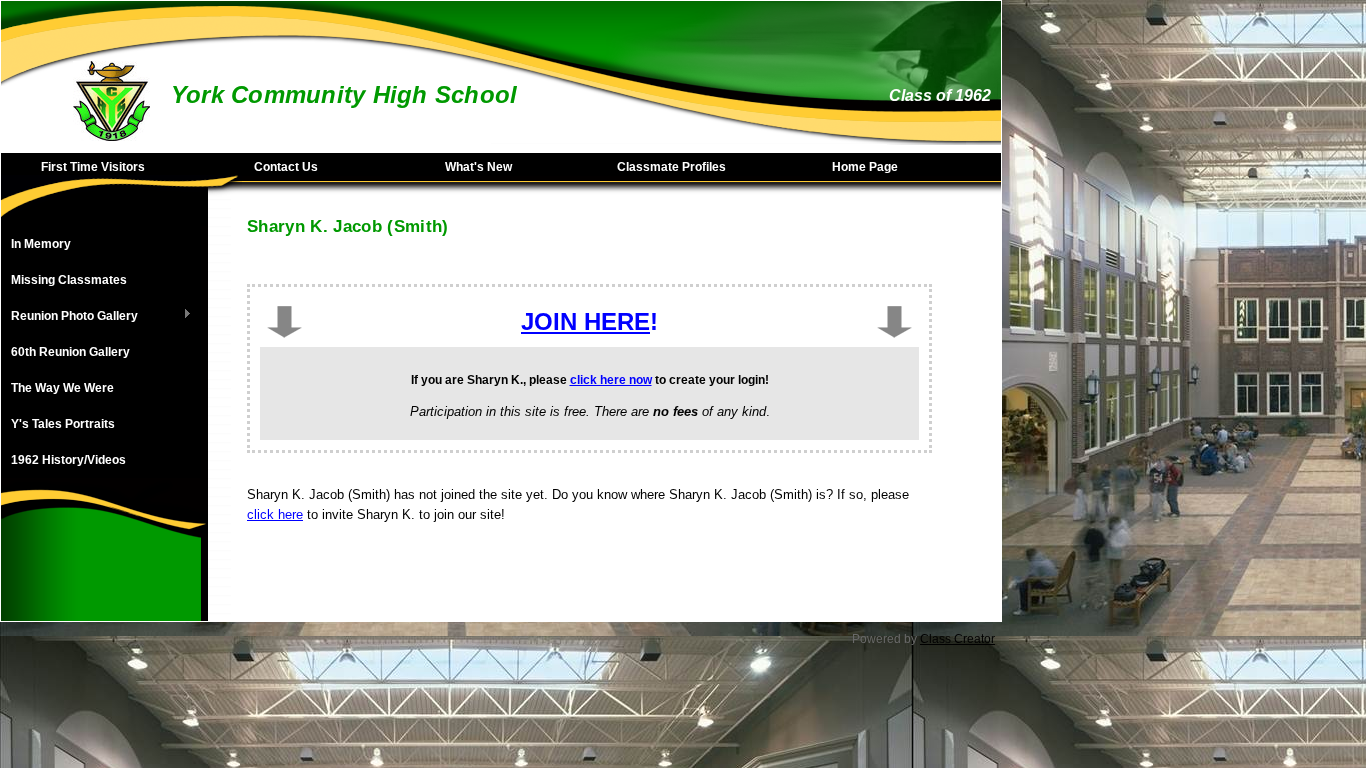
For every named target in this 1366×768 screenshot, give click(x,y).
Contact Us (286, 167)
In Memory (41, 244)
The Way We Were (62, 388)
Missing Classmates (69, 280)
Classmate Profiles (671, 167)
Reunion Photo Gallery (69, 317)
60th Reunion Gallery (70, 352)
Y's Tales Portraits (63, 424)
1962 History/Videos (68, 460)
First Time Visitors (93, 167)
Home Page (865, 167)
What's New (478, 167)
